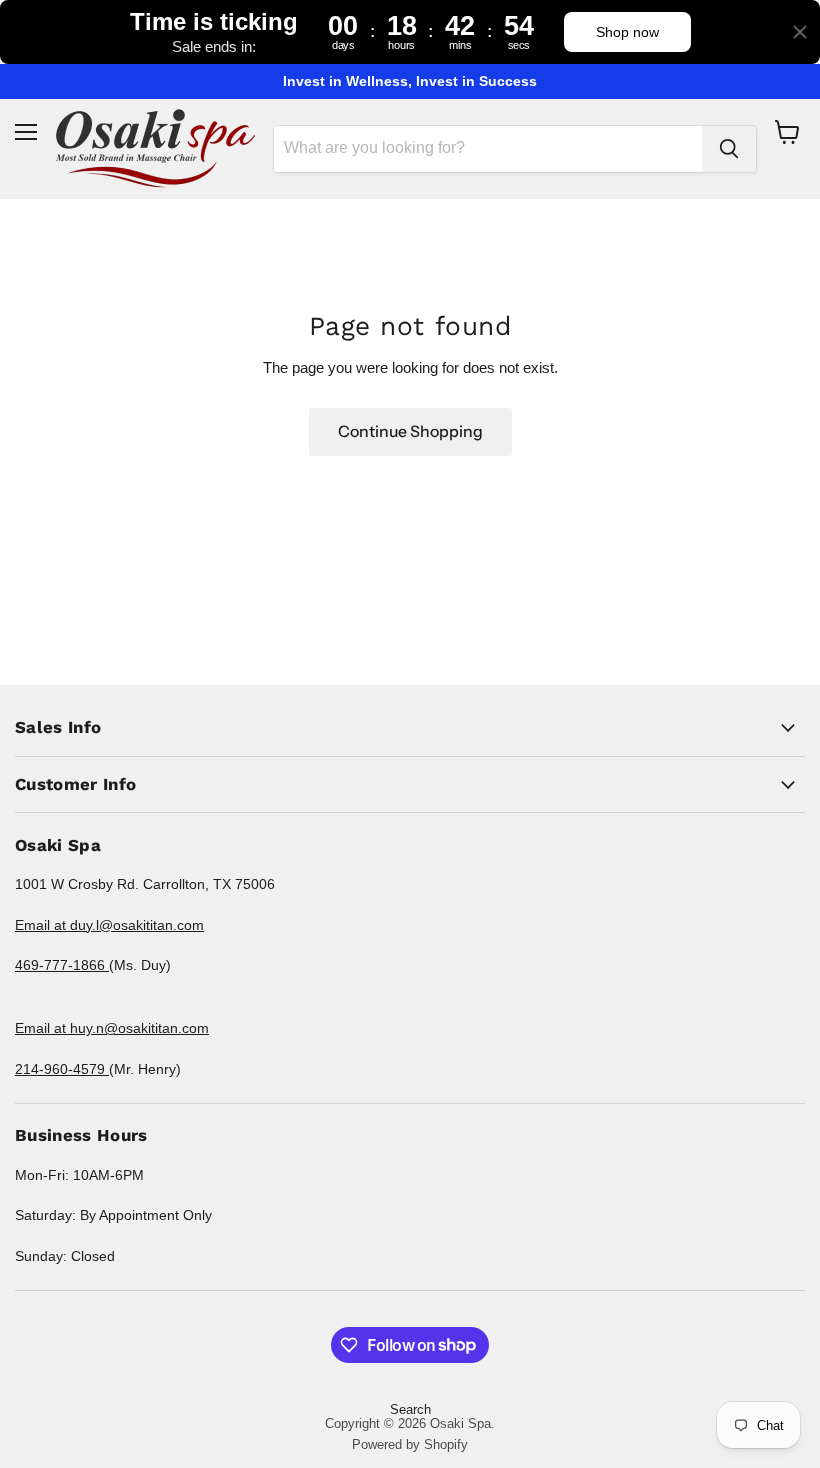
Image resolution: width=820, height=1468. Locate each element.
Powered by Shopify (410, 1444)
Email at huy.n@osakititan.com (112, 1028)
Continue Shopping (410, 431)
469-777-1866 (62, 965)
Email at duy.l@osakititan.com (109, 925)
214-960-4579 (62, 1069)
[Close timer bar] (800, 32)
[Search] (729, 149)
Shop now (627, 32)
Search (410, 1409)
